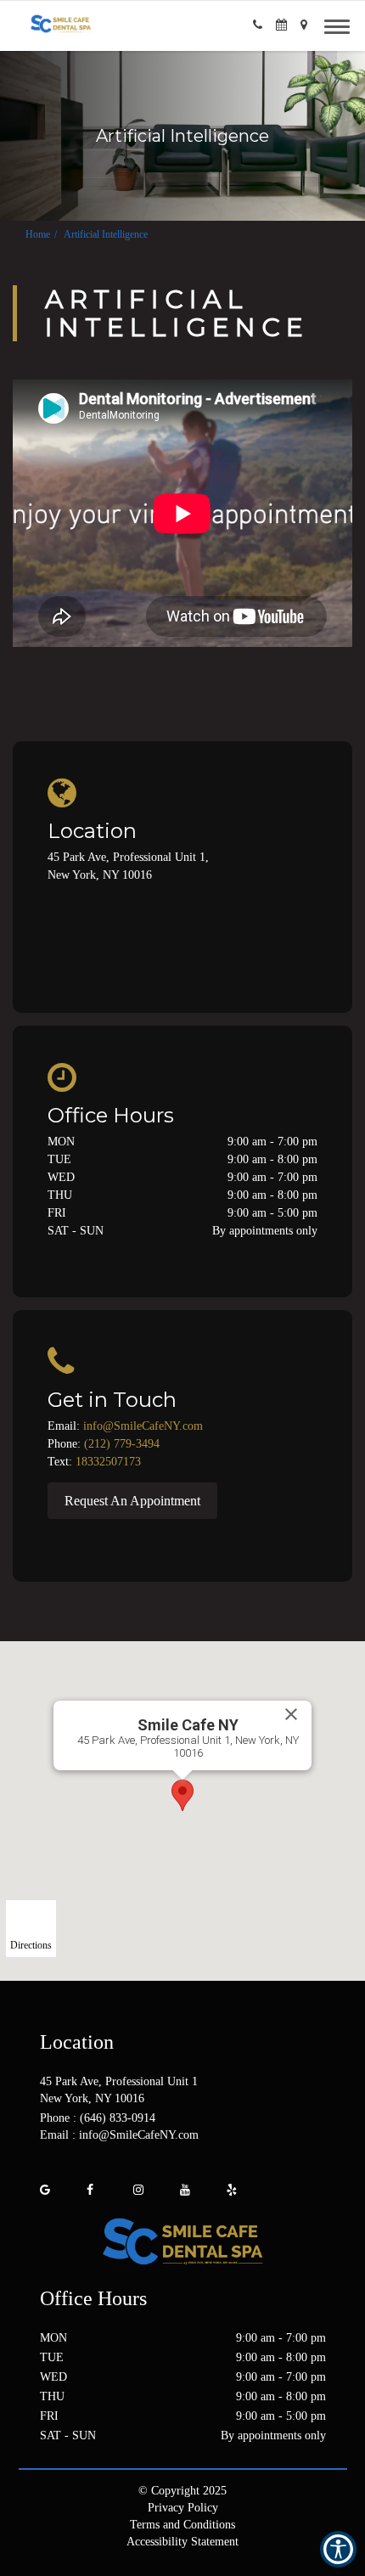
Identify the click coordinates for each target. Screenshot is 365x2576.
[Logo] (182, 2242)
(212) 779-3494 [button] (122, 1444)
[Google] (45, 2190)
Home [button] (38, 234)
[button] (258, 25)
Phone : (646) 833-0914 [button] (98, 2118)
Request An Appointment (132, 1501)
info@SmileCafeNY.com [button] (143, 1426)
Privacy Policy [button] (183, 2508)
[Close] (291, 1714)
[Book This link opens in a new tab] (281, 25)
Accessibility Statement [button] (182, 2542)
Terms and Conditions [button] (182, 2525)
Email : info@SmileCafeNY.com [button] (119, 2135)
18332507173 (108, 1462)
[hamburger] (343, 24)
